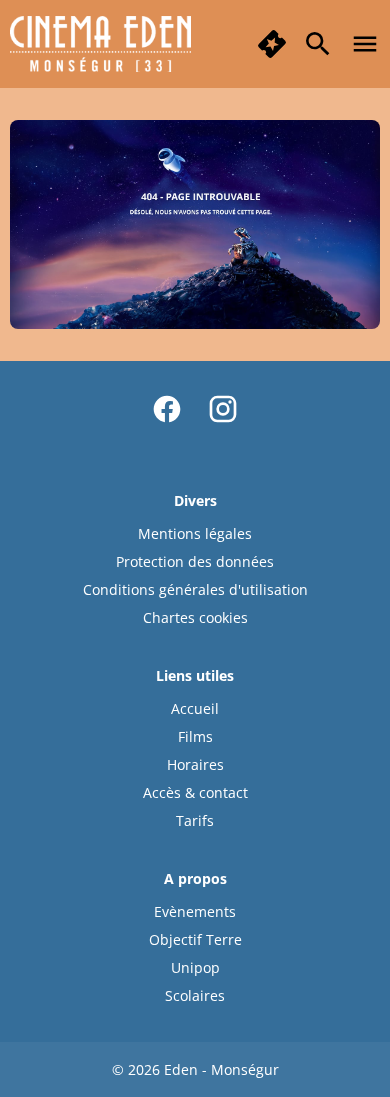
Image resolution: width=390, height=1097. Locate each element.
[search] (318, 44)
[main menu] (365, 44)
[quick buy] (272, 44)
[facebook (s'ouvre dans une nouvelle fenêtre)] (167, 409)
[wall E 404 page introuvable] (195, 224)
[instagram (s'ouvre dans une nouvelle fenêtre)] (223, 409)
